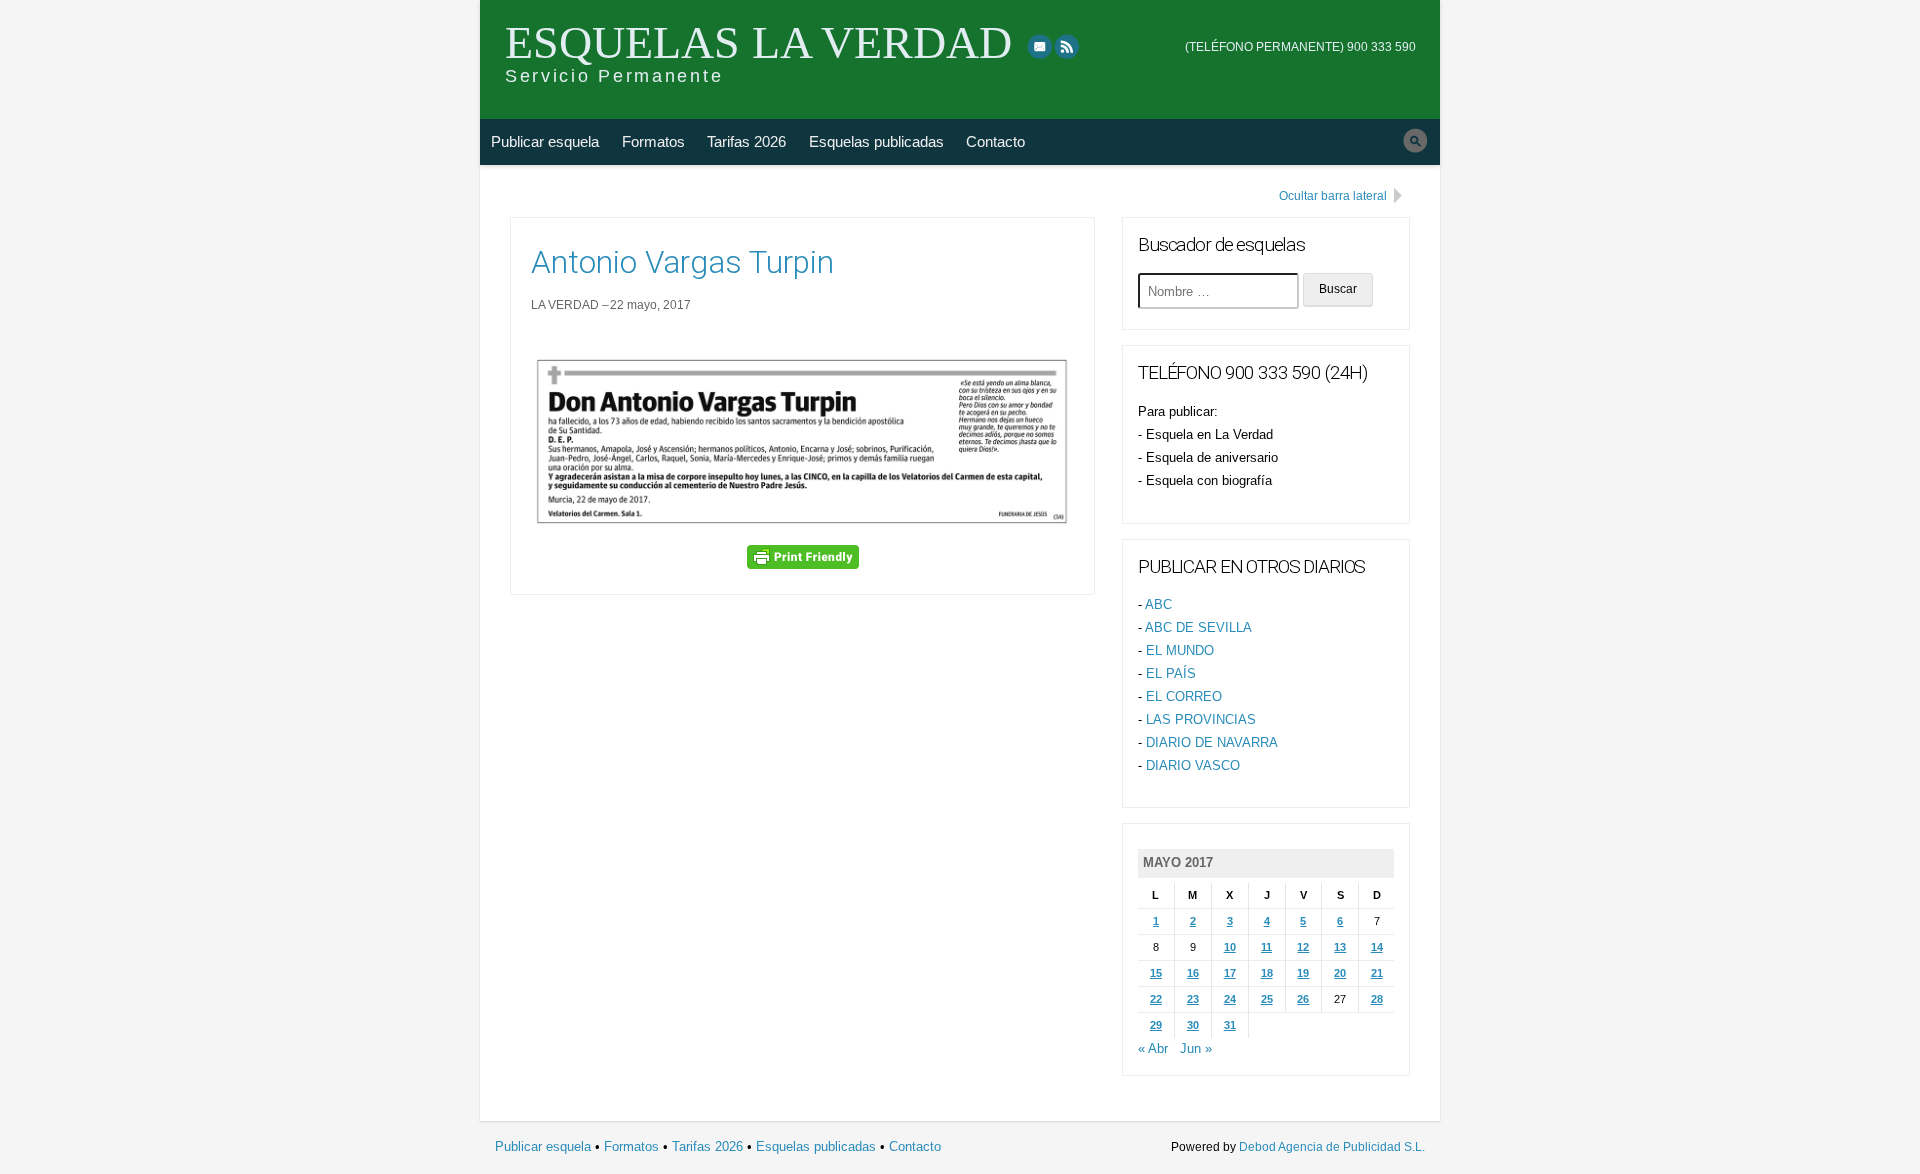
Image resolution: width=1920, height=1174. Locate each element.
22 (1156, 999)
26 (1303, 999)
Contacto (995, 141)
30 (1193, 1025)
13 (1340, 947)
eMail (1040, 46)
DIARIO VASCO (1193, 765)
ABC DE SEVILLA (1198, 627)
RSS (1068, 46)
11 (1266, 947)
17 (1230, 973)
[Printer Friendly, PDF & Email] (803, 557)
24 (1230, 999)
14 (1377, 947)
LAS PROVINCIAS (1201, 719)
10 (1230, 947)
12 (1303, 947)
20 (1340, 973)
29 (1156, 1025)
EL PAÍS (1171, 673)
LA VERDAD (565, 305)
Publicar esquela (545, 141)
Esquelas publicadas (876, 141)
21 (1377, 973)
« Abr (1153, 1048)
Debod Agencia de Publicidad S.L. (1332, 1147)
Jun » (1196, 1048)
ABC (1158, 604)
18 (1267, 973)
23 (1193, 999)
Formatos (653, 141)
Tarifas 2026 (746, 141)
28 (1377, 999)
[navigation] (1300, 33)
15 (1156, 973)
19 (1303, 973)
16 (1193, 973)
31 (1230, 1025)
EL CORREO (1184, 696)
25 (1267, 999)
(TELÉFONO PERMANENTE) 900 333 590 (1300, 47)
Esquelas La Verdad (758, 42)
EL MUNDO (1180, 650)
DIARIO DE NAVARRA (1212, 742)
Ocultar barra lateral (1333, 196)
